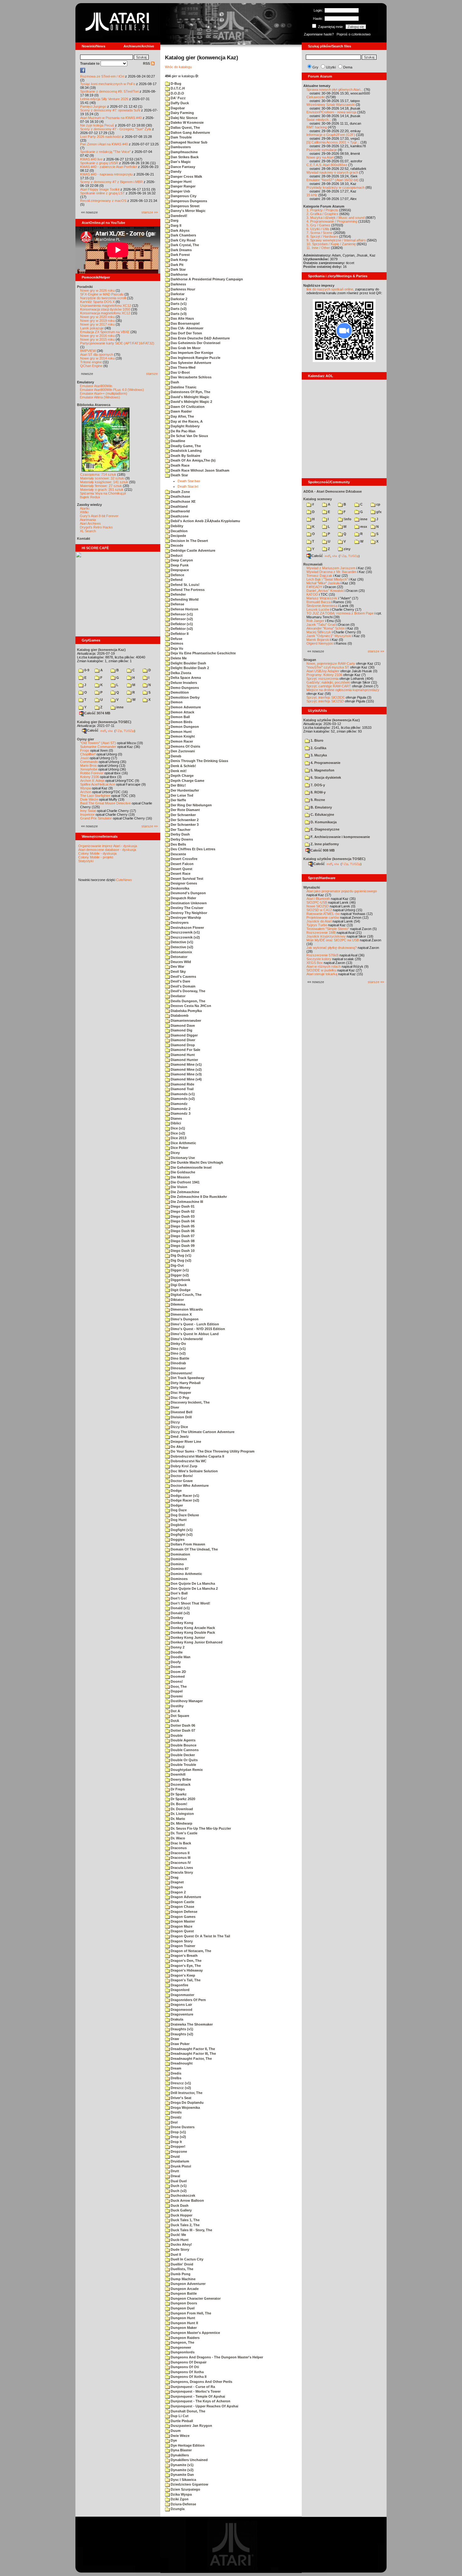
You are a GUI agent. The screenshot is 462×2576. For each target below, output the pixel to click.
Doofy (175, 1662)
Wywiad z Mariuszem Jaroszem (331, 568)
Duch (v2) (178, 2191)
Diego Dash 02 (182, 1211)
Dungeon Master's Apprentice (195, 2333)
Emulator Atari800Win (96, 386)
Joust (84, 758)
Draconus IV (180, 1863)
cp (378, 504)
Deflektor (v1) (181, 624)
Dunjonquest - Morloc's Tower (195, 2391)
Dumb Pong (180, 2274)
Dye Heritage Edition (187, 2445)
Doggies (177, 1540)
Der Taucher (180, 830)
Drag (174, 1877)
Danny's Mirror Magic (188, 211)
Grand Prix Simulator (96, 818)
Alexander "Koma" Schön (326, 628)
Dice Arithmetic (183, 1143)
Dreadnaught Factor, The (191, 2059)
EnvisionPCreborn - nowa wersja (331, 112)
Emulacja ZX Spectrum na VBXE (105, 332)
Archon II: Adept (93, 781)
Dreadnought (181, 2063)
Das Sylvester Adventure (190, 363)
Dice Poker (179, 1148)
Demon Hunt (181, 732)
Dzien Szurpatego (185, 2489)
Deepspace (179, 570)
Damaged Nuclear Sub (189, 142)
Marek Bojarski (318, 640)
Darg (174, 220)
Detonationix (181, 952)
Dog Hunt (178, 1520)
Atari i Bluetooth (318, 899)
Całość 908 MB (323, 850)
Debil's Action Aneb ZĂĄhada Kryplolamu (205, 521)
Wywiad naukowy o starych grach (332, 172)
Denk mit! (178, 771)
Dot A (175, 1711)
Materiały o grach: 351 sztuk (102, 490)
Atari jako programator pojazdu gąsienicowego (342, 891)
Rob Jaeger (315, 621)
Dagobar (177, 108)
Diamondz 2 (180, 1109)
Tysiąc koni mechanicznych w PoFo (108, 84)
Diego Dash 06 (182, 1231)
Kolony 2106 (90, 777)
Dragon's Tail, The (185, 1980)
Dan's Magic (180, 162)
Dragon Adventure (185, 1897)
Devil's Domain (183, 986)
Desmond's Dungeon (188, 893)
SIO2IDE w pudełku (321, 970)
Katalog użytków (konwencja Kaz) (332, 720)
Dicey (175, 1153)
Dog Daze (178, 1510)
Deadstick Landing (186, 451)
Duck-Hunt (179, 2240)
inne (119, 707)
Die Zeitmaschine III (186, 1202)
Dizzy (175, 1422)
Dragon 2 (178, 1892)
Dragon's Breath (184, 1956)
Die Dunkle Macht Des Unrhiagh (196, 1162)
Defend (176, 580)
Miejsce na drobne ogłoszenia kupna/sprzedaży (343, 690)
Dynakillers (179, 2455)
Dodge (176, 1491)
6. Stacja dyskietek (325, 777)
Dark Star (178, 269)
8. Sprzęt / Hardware (322, 236)
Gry (315, 67)
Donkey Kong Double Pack (192, 1632)
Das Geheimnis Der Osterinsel (195, 343)
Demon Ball (180, 717)
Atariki (85, 508)
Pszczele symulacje (322, 150)
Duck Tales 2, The (185, 2225)
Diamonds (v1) (182, 1094)
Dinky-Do (178, 1344)
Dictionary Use (182, 1158)
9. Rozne (317, 800)
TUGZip (129, 731)
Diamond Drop (182, 1045)
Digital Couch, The (186, 1295)
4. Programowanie (325, 763)
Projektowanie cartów (323, 917)
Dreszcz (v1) (180, 2083)
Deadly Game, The (185, 446)
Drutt (174, 2171)
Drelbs (176, 2078)
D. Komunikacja (323, 822)
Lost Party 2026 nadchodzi (101, 137)
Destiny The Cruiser (187, 908)
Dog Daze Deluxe (184, 1515)
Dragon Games (183, 1917)
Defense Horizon (184, 609)
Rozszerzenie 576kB (322, 955)
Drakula (176, 2019)
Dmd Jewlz (179, 1437)
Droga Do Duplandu (187, 2102)
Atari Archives (90, 523)
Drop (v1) (178, 2132)
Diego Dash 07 (182, 1236)
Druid (175, 2157)
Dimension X (181, 1314)
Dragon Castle (182, 1902)
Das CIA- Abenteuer (187, 328)
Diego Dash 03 (182, 1216)
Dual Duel (178, 2181)
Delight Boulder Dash (188, 663)
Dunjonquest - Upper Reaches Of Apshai (204, 2406)
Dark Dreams (181, 250)
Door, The (178, 1686)
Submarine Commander (98, 747)
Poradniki (85, 287)
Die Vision (179, 1187)
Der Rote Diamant (185, 810)
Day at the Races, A (186, 421)
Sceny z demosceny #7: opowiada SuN (110, 110)
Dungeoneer (180, 2347)
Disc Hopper (180, 1393)
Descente (178, 854)
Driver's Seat (181, 2098)
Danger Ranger (183, 186)
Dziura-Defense (183, 2504)
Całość (93, 730)
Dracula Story (181, 1872)
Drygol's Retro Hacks (96, 527)
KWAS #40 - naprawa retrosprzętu (106, 174)
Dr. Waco (177, 1838)
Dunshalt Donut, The (187, 2411)
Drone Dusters (182, 2127)
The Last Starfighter (95, 796)
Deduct (176, 555)
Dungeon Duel (182, 2308)
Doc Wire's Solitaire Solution (194, 1471)
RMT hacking (317, 127)
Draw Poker (180, 2044)
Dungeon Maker (183, 2328)
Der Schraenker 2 (184, 820)
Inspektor (87, 814)
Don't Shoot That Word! (190, 1603)
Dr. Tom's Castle (184, 1833)
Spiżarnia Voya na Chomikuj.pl (103, 493)
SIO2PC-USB (317, 902)
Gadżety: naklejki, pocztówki (328, 682)
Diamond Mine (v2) (186, 1069)
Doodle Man (180, 1657)
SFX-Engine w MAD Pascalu (102, 294)
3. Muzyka (318, 755)
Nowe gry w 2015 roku (97, 339)
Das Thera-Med (183, 367)
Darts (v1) (178, 304)
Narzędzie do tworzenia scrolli (103, 298)
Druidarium (179, 2161)
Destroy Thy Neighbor (188, 913)
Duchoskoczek (182, 2195)
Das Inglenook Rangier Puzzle (195, 358)
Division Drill (181, 1417)
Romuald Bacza (319, 602)
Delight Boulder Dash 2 (189, 668)
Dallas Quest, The (185, 127)
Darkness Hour (182, 289)
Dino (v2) (178, 1353)
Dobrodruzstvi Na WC (188, 1461)
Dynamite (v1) (182, 2465)
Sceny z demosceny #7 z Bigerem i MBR (111, 182)
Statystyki (86, 861)
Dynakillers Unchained (189, 2460)
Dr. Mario (177, 1819)
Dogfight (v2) (181, 1534)
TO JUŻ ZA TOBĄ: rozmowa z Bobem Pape (340, 613)
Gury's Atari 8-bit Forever (99, 516)
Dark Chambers (183, 235)
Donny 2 (177, 1647)
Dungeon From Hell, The (190, 2313)
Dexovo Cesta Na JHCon (190, 1006)
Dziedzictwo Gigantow (189, 2484)
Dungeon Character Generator (195, 2298)
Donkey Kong (181, 1623)
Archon (86, 792)
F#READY (314, 587)
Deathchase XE (183, 501)
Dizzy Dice (179, 1427)
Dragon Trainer (182, 1946)
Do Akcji (177, 1447)
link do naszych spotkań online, (330, 289)
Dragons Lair (181, 2005)
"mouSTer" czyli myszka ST (328, 667)
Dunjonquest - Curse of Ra (192, 2387)
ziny (346, 549)
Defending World (184, 599)
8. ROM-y (318, 792)
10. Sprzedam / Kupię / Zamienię (331, 244)
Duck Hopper (181, 2215)
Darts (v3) (178, 314)
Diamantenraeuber (185, 1020)
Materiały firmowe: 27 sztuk (101, 486)
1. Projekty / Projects (322, 210)
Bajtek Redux (90, 497)
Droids (176, 2112)
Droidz (176, 2117)
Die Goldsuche (182, 1172)
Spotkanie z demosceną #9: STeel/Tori (109, 91)
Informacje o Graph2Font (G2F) (331, 135)
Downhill (178, 1774)
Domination (180, 1554)
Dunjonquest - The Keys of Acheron (200, 2401)
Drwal (175, 2176)
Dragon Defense (184, 1912)
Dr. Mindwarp (181, 1823)
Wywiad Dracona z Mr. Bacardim (331, 572)
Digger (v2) (179, 1275)
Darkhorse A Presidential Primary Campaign (206, 279)
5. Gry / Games (318, 225)
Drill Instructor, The (186, 2093)
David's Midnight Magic (190, 397)
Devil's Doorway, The (187, 991)
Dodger (176, 1505)
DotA (174, 1721)
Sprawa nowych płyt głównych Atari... (335, 89)
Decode (176, 545)
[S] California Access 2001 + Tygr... (333, 142)
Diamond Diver (182, 1040)
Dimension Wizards (186, 1309)
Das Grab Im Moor (185, 348)
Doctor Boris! (181, 1476)
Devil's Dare (180, 981)
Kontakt (84, 538)
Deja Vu (176, 648)
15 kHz (312, 195)
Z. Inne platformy (324, 844)
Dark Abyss (180, 230)
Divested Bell (181, 1412)
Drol (174, 2122)
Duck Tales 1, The (185, 2220)
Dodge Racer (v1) (184, 1496)
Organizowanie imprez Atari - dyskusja (108, 846)
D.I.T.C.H (177, 88)
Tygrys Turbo (317, 925)
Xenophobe (89, 769)
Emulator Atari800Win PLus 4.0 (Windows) (112, 390)
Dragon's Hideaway (186, 1970)
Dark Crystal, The (184, 245)
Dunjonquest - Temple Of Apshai (197, 2396)
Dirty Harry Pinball (185, 1383)
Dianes (176, 1118)
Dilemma (177, 1304)
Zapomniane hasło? (319, 34)
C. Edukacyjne (322, 814)
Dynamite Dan (182, 2475)
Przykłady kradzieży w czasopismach (335, 187)
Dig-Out (177, 1265)
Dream (176, 2068)
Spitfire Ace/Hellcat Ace (98, 784)
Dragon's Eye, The (185, 1966)
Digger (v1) (179, 1270)
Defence (177, 575)
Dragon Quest (182, 1931)
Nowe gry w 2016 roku (97, 336)
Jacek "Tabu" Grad (321, 625)
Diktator (177, 1300)
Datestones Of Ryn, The (190, 392)
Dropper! (178, 2146)
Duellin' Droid (181, 2264)
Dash (174, 382)
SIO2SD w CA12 (319, 910)
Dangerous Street (185, 206)
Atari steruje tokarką (322, 974)
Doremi (176, 1696)
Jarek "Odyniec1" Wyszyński (329, 636)
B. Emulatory (321, 807)
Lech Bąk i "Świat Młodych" (327, 579)
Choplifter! (88, 754)
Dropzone (178, 2151)
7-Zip (119, 731)
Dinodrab (178, 1363)
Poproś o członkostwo (354, 34)
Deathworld (180, 511)
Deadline (177, 441)
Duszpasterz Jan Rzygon (191, 2426)
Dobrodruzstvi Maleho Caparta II (197, 1456)
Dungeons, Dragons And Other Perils (201, 2382)
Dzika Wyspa (181, 2494)
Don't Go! (178, 1598)
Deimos (176, 643)
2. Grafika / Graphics (322, 214)
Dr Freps (177, 1789)
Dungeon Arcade (184, 2289)
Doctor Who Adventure (189, 1486)
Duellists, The (181, 2269)
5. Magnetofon (322, 770)
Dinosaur (178, 1368)
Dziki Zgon (179, 2499)
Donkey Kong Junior (187, 1637)
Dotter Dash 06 (182, 1725)
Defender (178, 594)
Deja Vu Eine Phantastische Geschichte (203, 653)
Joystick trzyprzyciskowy (326, 936)
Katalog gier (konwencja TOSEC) (104, 722)
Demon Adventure (185, 707)
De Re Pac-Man (183, 431)
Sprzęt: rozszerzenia (322, 679)
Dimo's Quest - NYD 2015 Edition (197, 1329)
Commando (89, 762)
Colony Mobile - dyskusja (97, 853)
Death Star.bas (189, 481)
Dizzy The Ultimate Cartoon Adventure (202, 1432)
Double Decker (182, 1755)
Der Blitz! (178, 785)
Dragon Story (181, 1941)
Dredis (176, 2073)
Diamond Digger (184, 1035)
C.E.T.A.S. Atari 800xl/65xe (327, 165)
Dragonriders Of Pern (188, 2000)
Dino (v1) (178, 1349)
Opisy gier (85, 739)
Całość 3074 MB (97, 713)
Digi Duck (178, 1285)
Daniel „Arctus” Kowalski (325, 591)
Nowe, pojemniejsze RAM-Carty (331, 663)
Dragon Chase (182, 1907)
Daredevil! (179, 216)
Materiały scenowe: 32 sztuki (102, 478)
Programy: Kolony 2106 (324, 675)
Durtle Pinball (181, 2421)
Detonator (179, 957)
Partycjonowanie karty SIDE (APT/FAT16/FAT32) (117, 343)
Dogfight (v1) (181, 1530)
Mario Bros (88, 766)
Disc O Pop (179, 1398)
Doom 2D (178, 1672)
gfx (378, 512)
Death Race (180, 465)
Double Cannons (184, 1750)
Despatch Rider (183, 898)
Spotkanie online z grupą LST (102, 193)
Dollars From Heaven (187, 1544)
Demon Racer (181, 741)
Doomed (177, 1676)
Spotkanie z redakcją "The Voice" (105, 152)
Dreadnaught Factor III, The (193, 2054)
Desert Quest (181, 869)
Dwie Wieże (89, 799)
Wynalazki (312, 887)
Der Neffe (178, 800)
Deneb (176, 756)
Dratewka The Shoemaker (191, 2024)
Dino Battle (179, 1358)
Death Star (179, 475)
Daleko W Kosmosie (187, 122)
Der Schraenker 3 (184, 825)
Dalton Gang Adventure (190, 133)
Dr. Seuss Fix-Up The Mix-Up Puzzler (200, 1828)
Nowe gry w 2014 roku (97, 358)
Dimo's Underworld (186, 1339)
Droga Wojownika (185, 2108)
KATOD (312, 594)
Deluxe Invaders (183, 683)
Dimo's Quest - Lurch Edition (194, 1324)
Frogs (85, 750)
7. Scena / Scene (319, 233)
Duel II (175, 2254)
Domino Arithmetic (186, 1574)
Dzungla (177, 2509)
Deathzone (179, 516)
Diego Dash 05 (182, 1226)
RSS (147, 63)
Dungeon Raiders (185, 2338)
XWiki (84, 512)
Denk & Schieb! (183, 766)
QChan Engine (91, 366)
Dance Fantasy (182, 167)
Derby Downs (181, 839)
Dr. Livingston (182, 1814)
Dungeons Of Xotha (187, 2372)
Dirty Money (180, 1388)
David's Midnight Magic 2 (191, 402)
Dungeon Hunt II (184, 2323)
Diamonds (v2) (182, 1099)
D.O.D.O (177, 93)
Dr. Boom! (179, 1804)
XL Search (88, 531)
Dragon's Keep (182, 1975)
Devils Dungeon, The (187, 1001)
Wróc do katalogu (178, 67)
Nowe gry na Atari (320, 157)
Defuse (176, 639)
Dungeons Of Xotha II (188, 2377)
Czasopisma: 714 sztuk (98, 474)
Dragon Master (182, 1921)
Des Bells (178, 844)
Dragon (176, 1887)
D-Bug (176, 84)
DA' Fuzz (178, 98)
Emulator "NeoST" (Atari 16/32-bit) (333, 180)
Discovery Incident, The (190, 1402)
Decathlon (179, 531)
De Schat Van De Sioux (189, 436)
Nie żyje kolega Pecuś (97, 125)
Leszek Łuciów (318, 609)
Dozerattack (180, 1784)
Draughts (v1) (181, 2029)
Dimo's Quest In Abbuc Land (194, 1334)
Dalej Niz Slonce (184, 118)
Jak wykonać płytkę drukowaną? (332, 948)
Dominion (178, 1559)
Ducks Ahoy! (181, 2244)
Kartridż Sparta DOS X (97, 302)
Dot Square (179, 1716)
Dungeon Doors (183, 2303)
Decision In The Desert (189, 541)
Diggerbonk (180, 1280)
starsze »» (150, 212)
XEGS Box (315, 963)
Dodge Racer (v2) (184, 1500)
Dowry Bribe (180, 1779)
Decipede (178, 536)
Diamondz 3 (180, 1113)
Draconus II (180, 1853)
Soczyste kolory (319, 959)
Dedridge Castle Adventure (192, 550)
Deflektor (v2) (181, 629)
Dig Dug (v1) (181, 1255)
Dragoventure (181, 2014)
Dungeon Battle (183, 2293)
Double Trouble (183, 1765)
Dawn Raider (181, 411)
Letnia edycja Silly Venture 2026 (104, 99)
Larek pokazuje (92, 328)
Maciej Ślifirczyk (319, 632)
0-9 (86, 670)
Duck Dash (179, 2205)
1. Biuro (316, 740)
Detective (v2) (181, 947)
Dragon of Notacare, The (190, 1951)
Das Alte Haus (182, 318)
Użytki (331, 67)
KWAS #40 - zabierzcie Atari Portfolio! (109, 167)
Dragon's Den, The (186, 1961)
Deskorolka (179, 888)
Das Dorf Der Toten (186, 333)
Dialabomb (179, 1015)
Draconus (178, 1848)
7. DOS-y (317, 785)
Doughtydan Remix (186, 1770)
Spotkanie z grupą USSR (99, 163)
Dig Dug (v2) (181, 1260)
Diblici (175, 1123)
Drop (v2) (178, 2137)
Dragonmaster (182, 1995)
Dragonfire (179, 1985)
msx (363, 527)
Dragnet (177, 1882)
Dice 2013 (178, 1138)
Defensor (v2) (181, 619)
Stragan (310, 660)
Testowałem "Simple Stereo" (328, 929)
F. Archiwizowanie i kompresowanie (340, 837)
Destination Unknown (188, 903)
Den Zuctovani (182, 751)
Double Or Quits (184, 1760)
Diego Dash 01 (182, 1206)
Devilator (178, 996)
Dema (348, 67)
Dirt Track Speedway (187, 1378)
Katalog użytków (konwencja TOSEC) (334, 859)
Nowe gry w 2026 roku (97, 290)
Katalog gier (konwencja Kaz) (101, 650)
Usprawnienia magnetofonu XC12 (106, 306)
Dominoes (179, 1579)
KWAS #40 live (91, 159)
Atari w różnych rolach (324, 966)
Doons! (176, 1681)
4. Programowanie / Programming (332, 221)
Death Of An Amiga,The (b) (193, 460)
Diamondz (179, 1104)
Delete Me (178, 658)
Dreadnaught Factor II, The (192, 2049)
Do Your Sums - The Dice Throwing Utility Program (212, 1451)
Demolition (179, 692)
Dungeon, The (182, 2342)
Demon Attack (182, 712)
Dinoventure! (181, 1373)
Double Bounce (183, 1745)
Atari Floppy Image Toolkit (100, 189)
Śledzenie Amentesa (322, 606)
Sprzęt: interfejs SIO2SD (325, 701)
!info (347, 519)
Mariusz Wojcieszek (322, 598)
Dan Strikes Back (184, 157)
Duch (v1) (178, 2186)
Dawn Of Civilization (187, 407)
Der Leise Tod (181, 795)
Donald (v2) (180, 1613)
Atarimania (88, 520)
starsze (152, 374)
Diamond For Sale (185, 1050)
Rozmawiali (313, 564)
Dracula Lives (181, 1868)
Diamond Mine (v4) (186, 1079)
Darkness (178, 284)
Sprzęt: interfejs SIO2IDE (326, 697)
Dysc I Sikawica (183, 2480)
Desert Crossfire (184, 859)
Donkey (176, 1618)
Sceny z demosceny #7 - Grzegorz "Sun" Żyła (116, 129)
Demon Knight (182, 736)
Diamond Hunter (184, 1060)
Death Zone (180, 492)
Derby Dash (180, 834)
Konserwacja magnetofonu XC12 (105, 313)
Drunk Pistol (180, 2166)
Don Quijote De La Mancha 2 (194, 1588)
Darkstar (177, 294)
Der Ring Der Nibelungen (191, 805)
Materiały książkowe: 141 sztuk (104, 482)
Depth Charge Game (187, 781)
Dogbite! (177, 1525)
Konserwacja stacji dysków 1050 (105, 309)
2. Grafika (318, 748)
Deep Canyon (181, 560)
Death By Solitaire (185, 456)
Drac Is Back (180, 1843)
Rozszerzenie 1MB (321, 933)
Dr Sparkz (178, 1794)
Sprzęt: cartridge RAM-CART (329, 686)
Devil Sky (178, 971)
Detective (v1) (181, 942)
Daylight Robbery (185, 426)
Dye (173, 2440)
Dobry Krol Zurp (184, 1466)
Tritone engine (91, 362)
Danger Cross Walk (186, 176)
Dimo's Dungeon (184, 1319)
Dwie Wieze (180, 2436)
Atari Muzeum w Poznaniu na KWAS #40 (111, 118)
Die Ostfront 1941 (185, 1182)
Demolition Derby (185, 697)
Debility (176, 526)
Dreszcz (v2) (180, 2088)
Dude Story (179, 2249)
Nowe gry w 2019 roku (97, 321)
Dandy (176, 171)
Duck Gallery (181, 2210)
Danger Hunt (181, 181)
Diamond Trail (182, 1089)
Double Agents (183, 1740)
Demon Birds (181, 722)
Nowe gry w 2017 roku (97, 324)
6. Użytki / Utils (318, 229)
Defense (177, 604)
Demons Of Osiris (185, 746)
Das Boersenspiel (185, 323)
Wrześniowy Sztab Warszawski (331, 105)
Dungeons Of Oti (184, 2367)
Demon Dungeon (184, 727)
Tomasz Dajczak (319, 576)
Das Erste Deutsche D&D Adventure (200, 338)
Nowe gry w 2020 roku (97, 317)
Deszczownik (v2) (185, 937)
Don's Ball (179, 1593)
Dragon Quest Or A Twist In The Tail (200, 1936)
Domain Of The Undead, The (194, 1549)
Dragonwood (181, 2010)
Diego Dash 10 (182, 1251)
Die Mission (180, 1177)
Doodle (176, 1652)
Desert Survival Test (187, 879)
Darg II (176, 225)
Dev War (177, 966)
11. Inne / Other (318, 248)
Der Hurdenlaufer (184, 790)
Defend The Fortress (187, 590)
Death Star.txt (188, 486)
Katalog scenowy (318, 499)
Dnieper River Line (185, 1442)
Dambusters (180, 147)
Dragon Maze (181, 1926)
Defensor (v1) (181, 614)
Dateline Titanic (183, 387)
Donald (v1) (180, 1608)
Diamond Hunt (182, 1055)
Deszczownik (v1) (185, 932)
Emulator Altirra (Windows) (100, 397)
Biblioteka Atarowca (94, 405)
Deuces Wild (180, 962)
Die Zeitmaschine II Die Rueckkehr (198, 1197)
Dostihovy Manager (186, 1701)
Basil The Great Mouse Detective (105, 803)
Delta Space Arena (185, 678)
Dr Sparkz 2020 (182, 1799)
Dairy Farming (182, 113)
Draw (174, 2039)
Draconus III (180, 1858)
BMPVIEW (88, 351)
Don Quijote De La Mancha (192, 1583)
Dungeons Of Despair (188, 2362)
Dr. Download (181, 1809)
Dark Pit (177, 265)
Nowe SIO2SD (318, 906)
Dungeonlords (182, 2352)
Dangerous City (183, 196)
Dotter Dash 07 (182, 1730)
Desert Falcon (182, 864)
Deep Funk (179, 565)
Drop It (176, 2142)
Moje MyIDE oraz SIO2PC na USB (333, 940)
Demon (176, 702)
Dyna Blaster (181, 2450)
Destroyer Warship (185, 917)
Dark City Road (183, 240)
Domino (177, 1564)
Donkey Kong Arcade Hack (192, 1628)
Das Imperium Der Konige (191, 353)
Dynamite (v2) (182, 2470)
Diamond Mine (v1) (186, 1064)
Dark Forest (180, 255)
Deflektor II (179, 634)
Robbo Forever (92, 773)
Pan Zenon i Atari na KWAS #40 (104, 144)
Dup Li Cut (179, 2416)
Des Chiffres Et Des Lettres (192, 849)
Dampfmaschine (184, 152)
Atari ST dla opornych (97, 354)
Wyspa (85, 788)
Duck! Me (178, 2235)
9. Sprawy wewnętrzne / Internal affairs (336, 240)
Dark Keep (179, 260)
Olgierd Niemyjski (320, 643)
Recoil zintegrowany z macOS (103, 201)
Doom (175, 1667)
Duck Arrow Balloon (187, 2200)
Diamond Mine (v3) (186, 1074)
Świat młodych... (319, 120)
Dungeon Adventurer (188, 2284)
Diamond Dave (182, 1026)
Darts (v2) (178, 309)
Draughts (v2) (181, 2034)
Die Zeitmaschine (184, 1192)
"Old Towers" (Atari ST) (98, 743)
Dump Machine (183, 2279)
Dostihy (177, 1706)
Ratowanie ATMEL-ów (323, 914)
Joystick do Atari (319, 921)
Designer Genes (183, 883)
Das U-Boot (180, 372)
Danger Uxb (180, 191)
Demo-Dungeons (184, 688)
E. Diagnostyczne (324, 829)
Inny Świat (88, 811)
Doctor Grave (181, 1481)
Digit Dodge (180, 1290)
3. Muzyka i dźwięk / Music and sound (335, 218)
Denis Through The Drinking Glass (199, 761)
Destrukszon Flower (187, 928)
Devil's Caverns (183, 977)
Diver (174, 1407)
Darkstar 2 (179, 299)
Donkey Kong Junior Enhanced (196, 1642)
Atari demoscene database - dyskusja (107, 850)
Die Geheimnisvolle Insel (191, 1167)
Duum (175, 2431)
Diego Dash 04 (182, 1221)
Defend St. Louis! (185, 585)
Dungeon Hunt (182, 2318)
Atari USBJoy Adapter (323, 671)
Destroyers (179, 923)
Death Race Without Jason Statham (200, 470)
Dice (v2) (177, 1133)
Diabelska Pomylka (186, 1011)
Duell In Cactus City (187, 2259)
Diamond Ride (182, 1084)
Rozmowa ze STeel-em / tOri (102, 76)
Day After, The (182, 416)
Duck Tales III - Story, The (191, 2230)
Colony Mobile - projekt (96, 857)
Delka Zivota (180, 673)
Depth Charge (182, 776)
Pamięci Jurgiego (93, 106)
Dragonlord (180, 1990)
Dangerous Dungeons (188, 201)
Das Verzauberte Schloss (191, 377)
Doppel (176, 1691)
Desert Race (180, 874)
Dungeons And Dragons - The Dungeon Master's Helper (216, 2357)
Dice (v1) (177, 1128)
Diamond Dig (181, 1030)
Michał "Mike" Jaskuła (323, 583)
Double (176, 1735)
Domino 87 (179, 1569)
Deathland (179, 506)
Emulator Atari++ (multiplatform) (104, 393)
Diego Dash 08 (182, 1241)
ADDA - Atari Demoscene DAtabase (333, 491)
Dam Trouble (181, 137)
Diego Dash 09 (182, 1246)
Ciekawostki (316, 97)
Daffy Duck (179, 103)
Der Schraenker (183, 815)
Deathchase (180, 496)
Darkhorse (179, 274)
